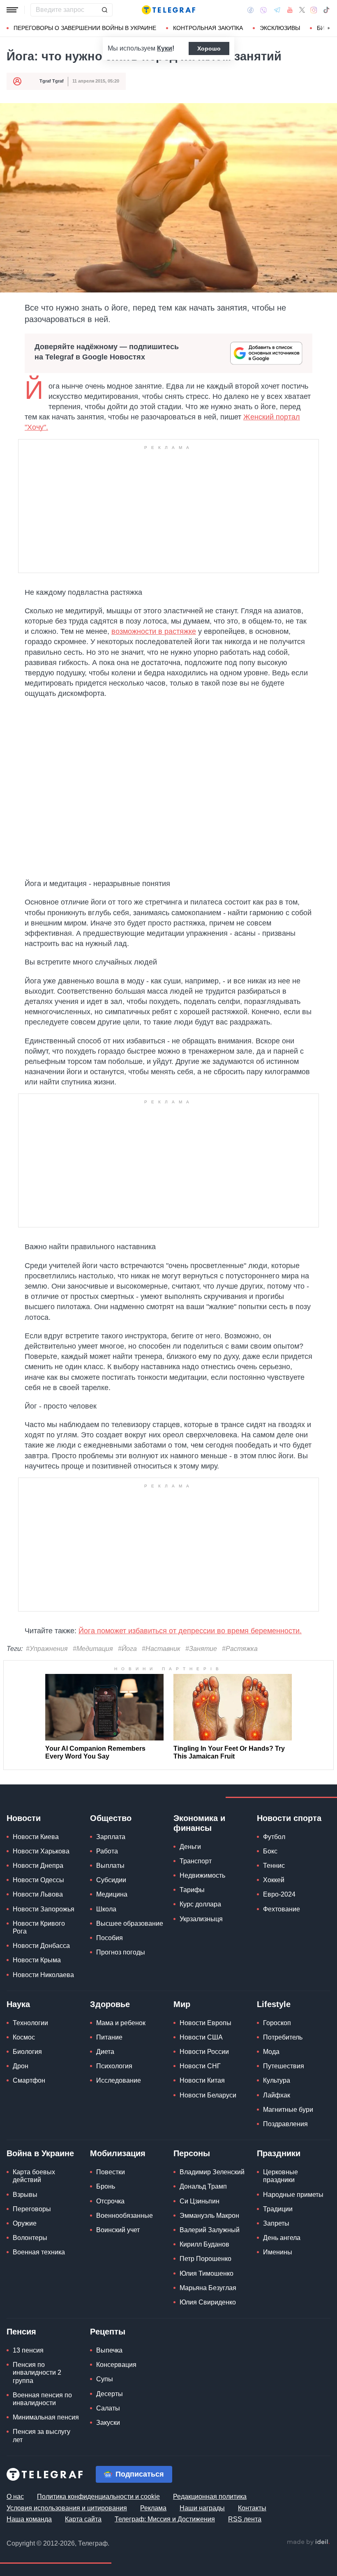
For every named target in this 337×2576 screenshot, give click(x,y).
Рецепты (108, 2332)
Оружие (25, 2223)
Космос (24, 2037)
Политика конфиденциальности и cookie (98, 2497)
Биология (27, 2052)
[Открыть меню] (12, 10)
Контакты (252, 2508)
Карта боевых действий (34, 2176)
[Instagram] (314, 10)
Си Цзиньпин (200, 2201)
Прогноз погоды (121, 1952)
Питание (109, 2037)
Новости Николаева (43, 1975)
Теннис (274, 1866)
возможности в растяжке (154, 631)
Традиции (278, 2209)
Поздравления (285, 2124)
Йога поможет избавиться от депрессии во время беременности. (190, 1631)
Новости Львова (38, 1894)
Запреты (276, 2223)
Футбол (274, 1837)
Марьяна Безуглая (208, 2288)
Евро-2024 (279, 1894)
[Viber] (263, 10)
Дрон (21, 2066)
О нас (15, 2497)
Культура (277, 2080)
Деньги (190, 1847)
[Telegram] (277, 10)
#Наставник (161, 1649)
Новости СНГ (200, 2066)
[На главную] (168, 10)
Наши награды (202, 2508)
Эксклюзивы (280, 28)
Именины (278, 2252)
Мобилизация (118, 2153)
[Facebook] (250, 10)
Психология (114, 2066)
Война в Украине (40, 2153)
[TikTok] (326, 10)
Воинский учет (118, 2230)
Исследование (119, 2080)
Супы (105, 2379)
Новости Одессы (38, 1880)
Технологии (30, 2023)
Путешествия (284, 2066)
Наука (18, 2004)
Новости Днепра (38, 1866)
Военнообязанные (125, 2216)
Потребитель (283, 2037)
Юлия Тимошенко (207, 2273)
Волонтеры (30, 2238)
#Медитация (93, 1649)
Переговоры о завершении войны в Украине (85, 28)
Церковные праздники (280, 2176)
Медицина (112, 1894)
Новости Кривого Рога (39, 1927)
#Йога (127, 1649)
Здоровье (110, 2004)
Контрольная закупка (208, 28)
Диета (105, 2052)
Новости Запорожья (44, 1909)
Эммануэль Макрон (209, 2216)
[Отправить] (104, 10)
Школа (106, 1909)
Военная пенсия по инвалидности (42, 2399)
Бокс (270, 1851)
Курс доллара (200, 1904)
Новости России (204, 2052)
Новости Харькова (41, 1851)
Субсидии (111, 1880)
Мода (271, 2052)
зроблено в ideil (308, 2542)
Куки (165, 48)
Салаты (108, 2408)
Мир (182, 2004)
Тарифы (192, 1890)
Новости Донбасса (41, 1946)
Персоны (192, 2153)
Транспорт (196, 1861)
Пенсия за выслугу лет (42, 2436)
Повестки (111, 2172)
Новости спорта (289, 1818)
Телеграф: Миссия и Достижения (165, 2519)
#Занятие (201, 1649)
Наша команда (29, 2519)
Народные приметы (293, 2195)
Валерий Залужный (210, 2230)
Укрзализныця (201, 1919)
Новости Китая (202, 2080)
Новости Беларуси (208, 2095)
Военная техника (39, 2252)
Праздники (279, 2153)
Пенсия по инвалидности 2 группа (37, 2372)
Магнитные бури (288, 2110)
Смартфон (29, 2080)
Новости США (201, 2037)
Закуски (108, 2423)
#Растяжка (240, 1649)
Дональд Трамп (203, 2186)
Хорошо (209, 48)
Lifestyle (274, 2004)
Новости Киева (36, 1837)
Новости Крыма (37, 1960)
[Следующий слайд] (329, 28)
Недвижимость (202, 1875)
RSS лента (245, 2519)
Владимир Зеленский (212, 2172)
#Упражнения (47, 1649)
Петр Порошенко (205, 2259)
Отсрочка (110, 2201)
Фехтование (282, 1909)
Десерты (110, 2394)
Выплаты (110, 1866)
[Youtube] (290, 10)
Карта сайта (83, 2519)
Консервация (116, 2365)
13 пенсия (28, 2350)
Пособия (110, 1938)
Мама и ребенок (121, 2023)
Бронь (106, 2186)
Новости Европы (205, 2023)
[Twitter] (302, 10)
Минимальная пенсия (46, 2417)
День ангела (282, 2238)
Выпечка (109, 2350)
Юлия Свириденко (208, 2302)
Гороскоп (277, 2023)
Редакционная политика (210, 2497)
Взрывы (25, 2195)
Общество (111, 1818)
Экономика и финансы (199, 1823)
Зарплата (111, 1837)
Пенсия (21, 2332)
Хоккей (274, 1880)
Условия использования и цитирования (67, 2508)
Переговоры (32, 2209)
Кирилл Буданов (204, 2244)
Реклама (153, 2508)
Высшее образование (130, 1923)
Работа (107, 1851)
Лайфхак (277, 2095)
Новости (24, 1818)
